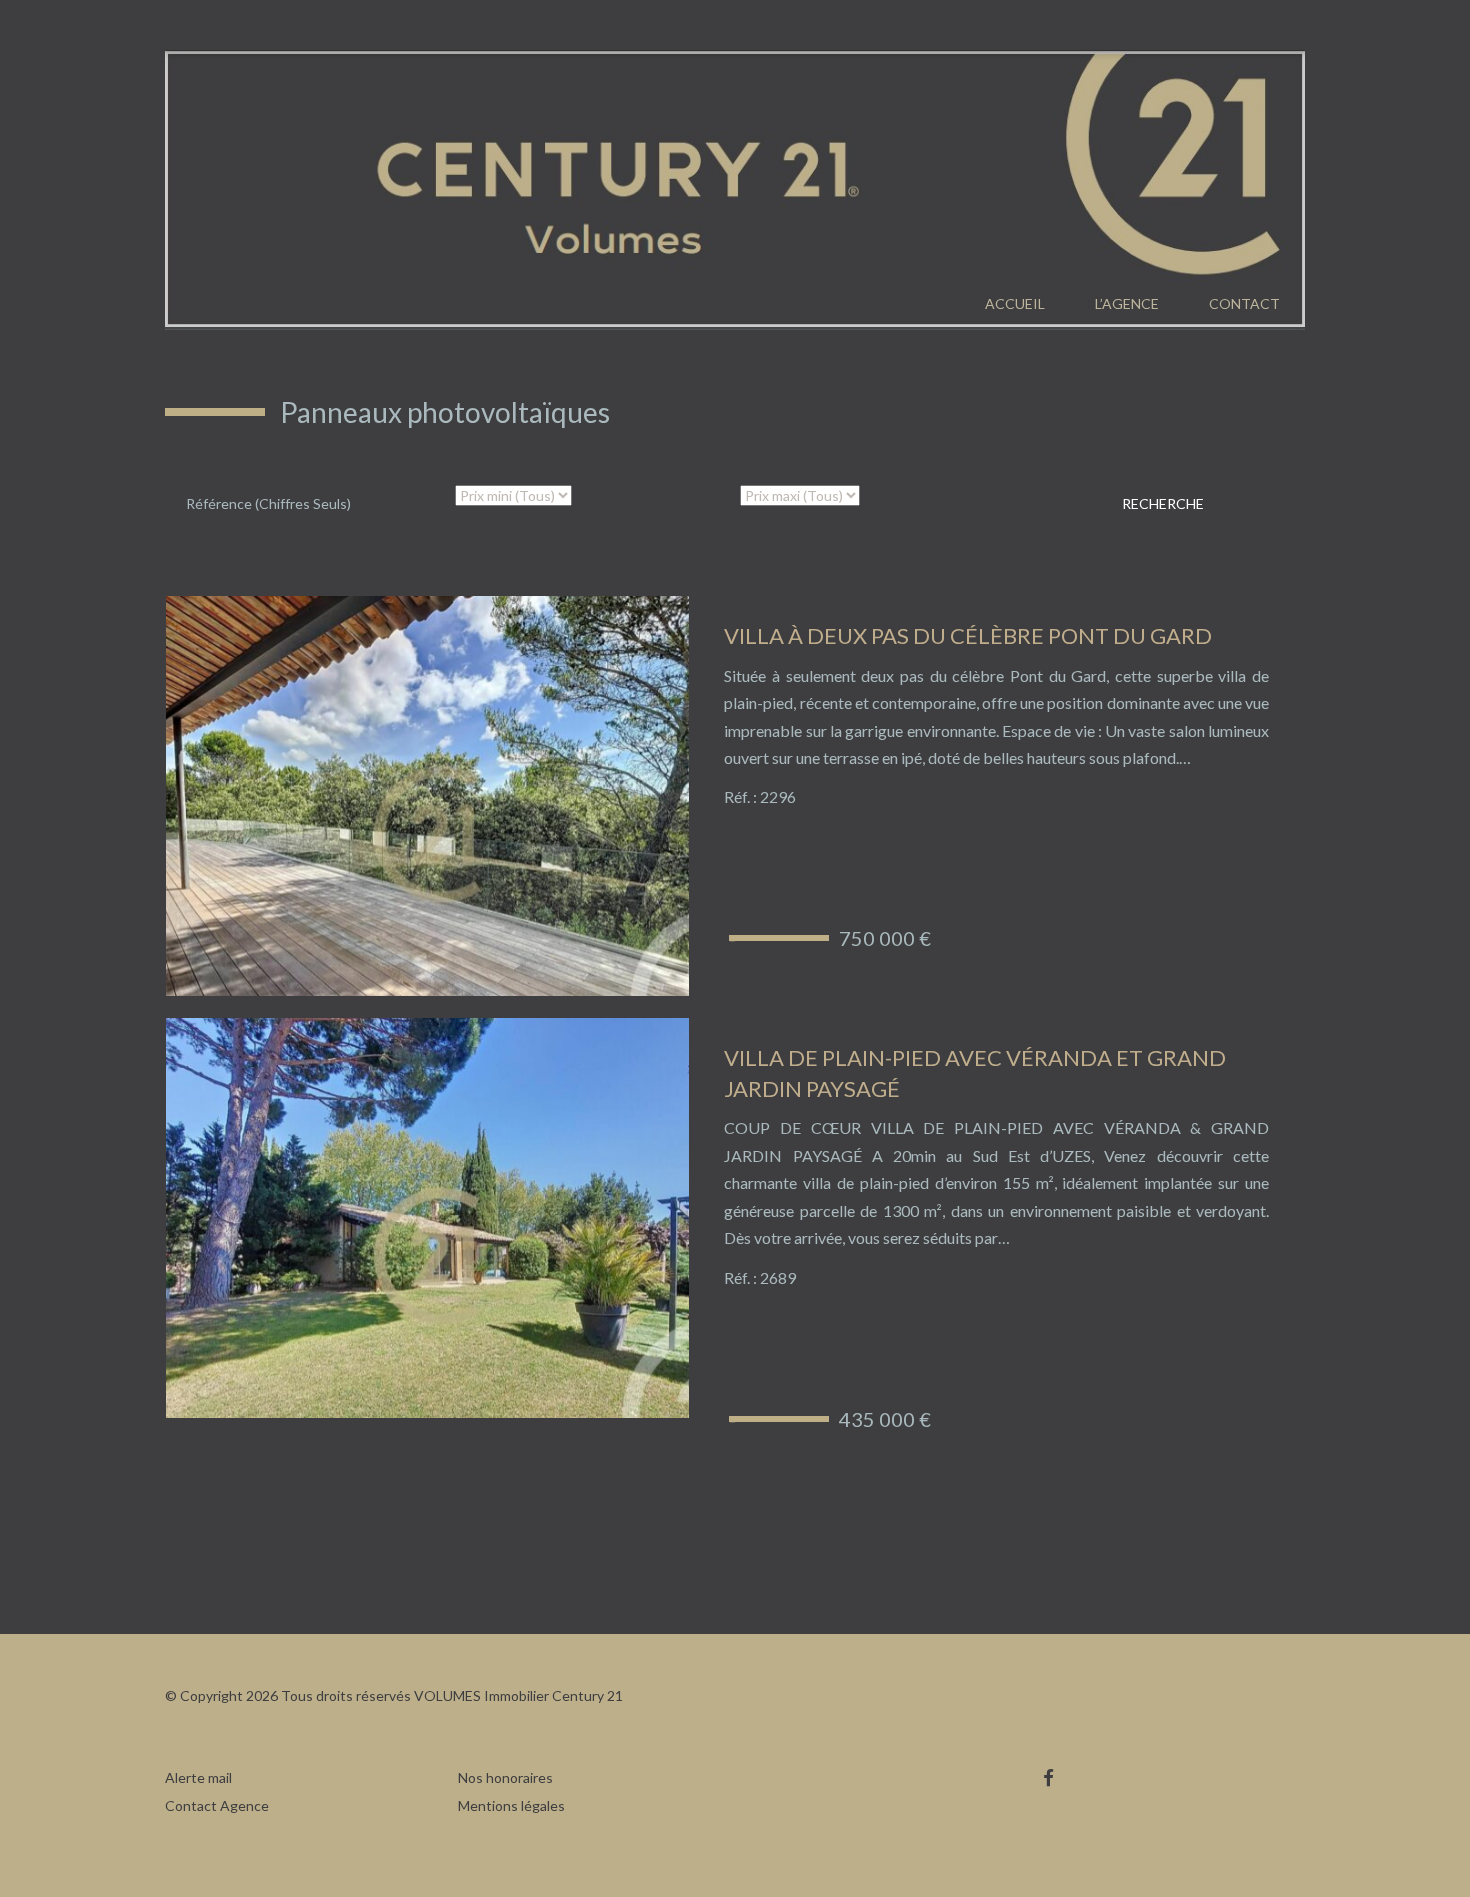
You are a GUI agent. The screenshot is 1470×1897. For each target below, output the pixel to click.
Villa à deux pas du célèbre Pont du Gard (968, 635)
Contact (1244, 303)
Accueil (1015, 303)
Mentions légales (511, 1805)
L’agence (1127, 303)
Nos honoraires (505, 1777)
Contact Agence (217, 1805)
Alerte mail (198, 1777)
